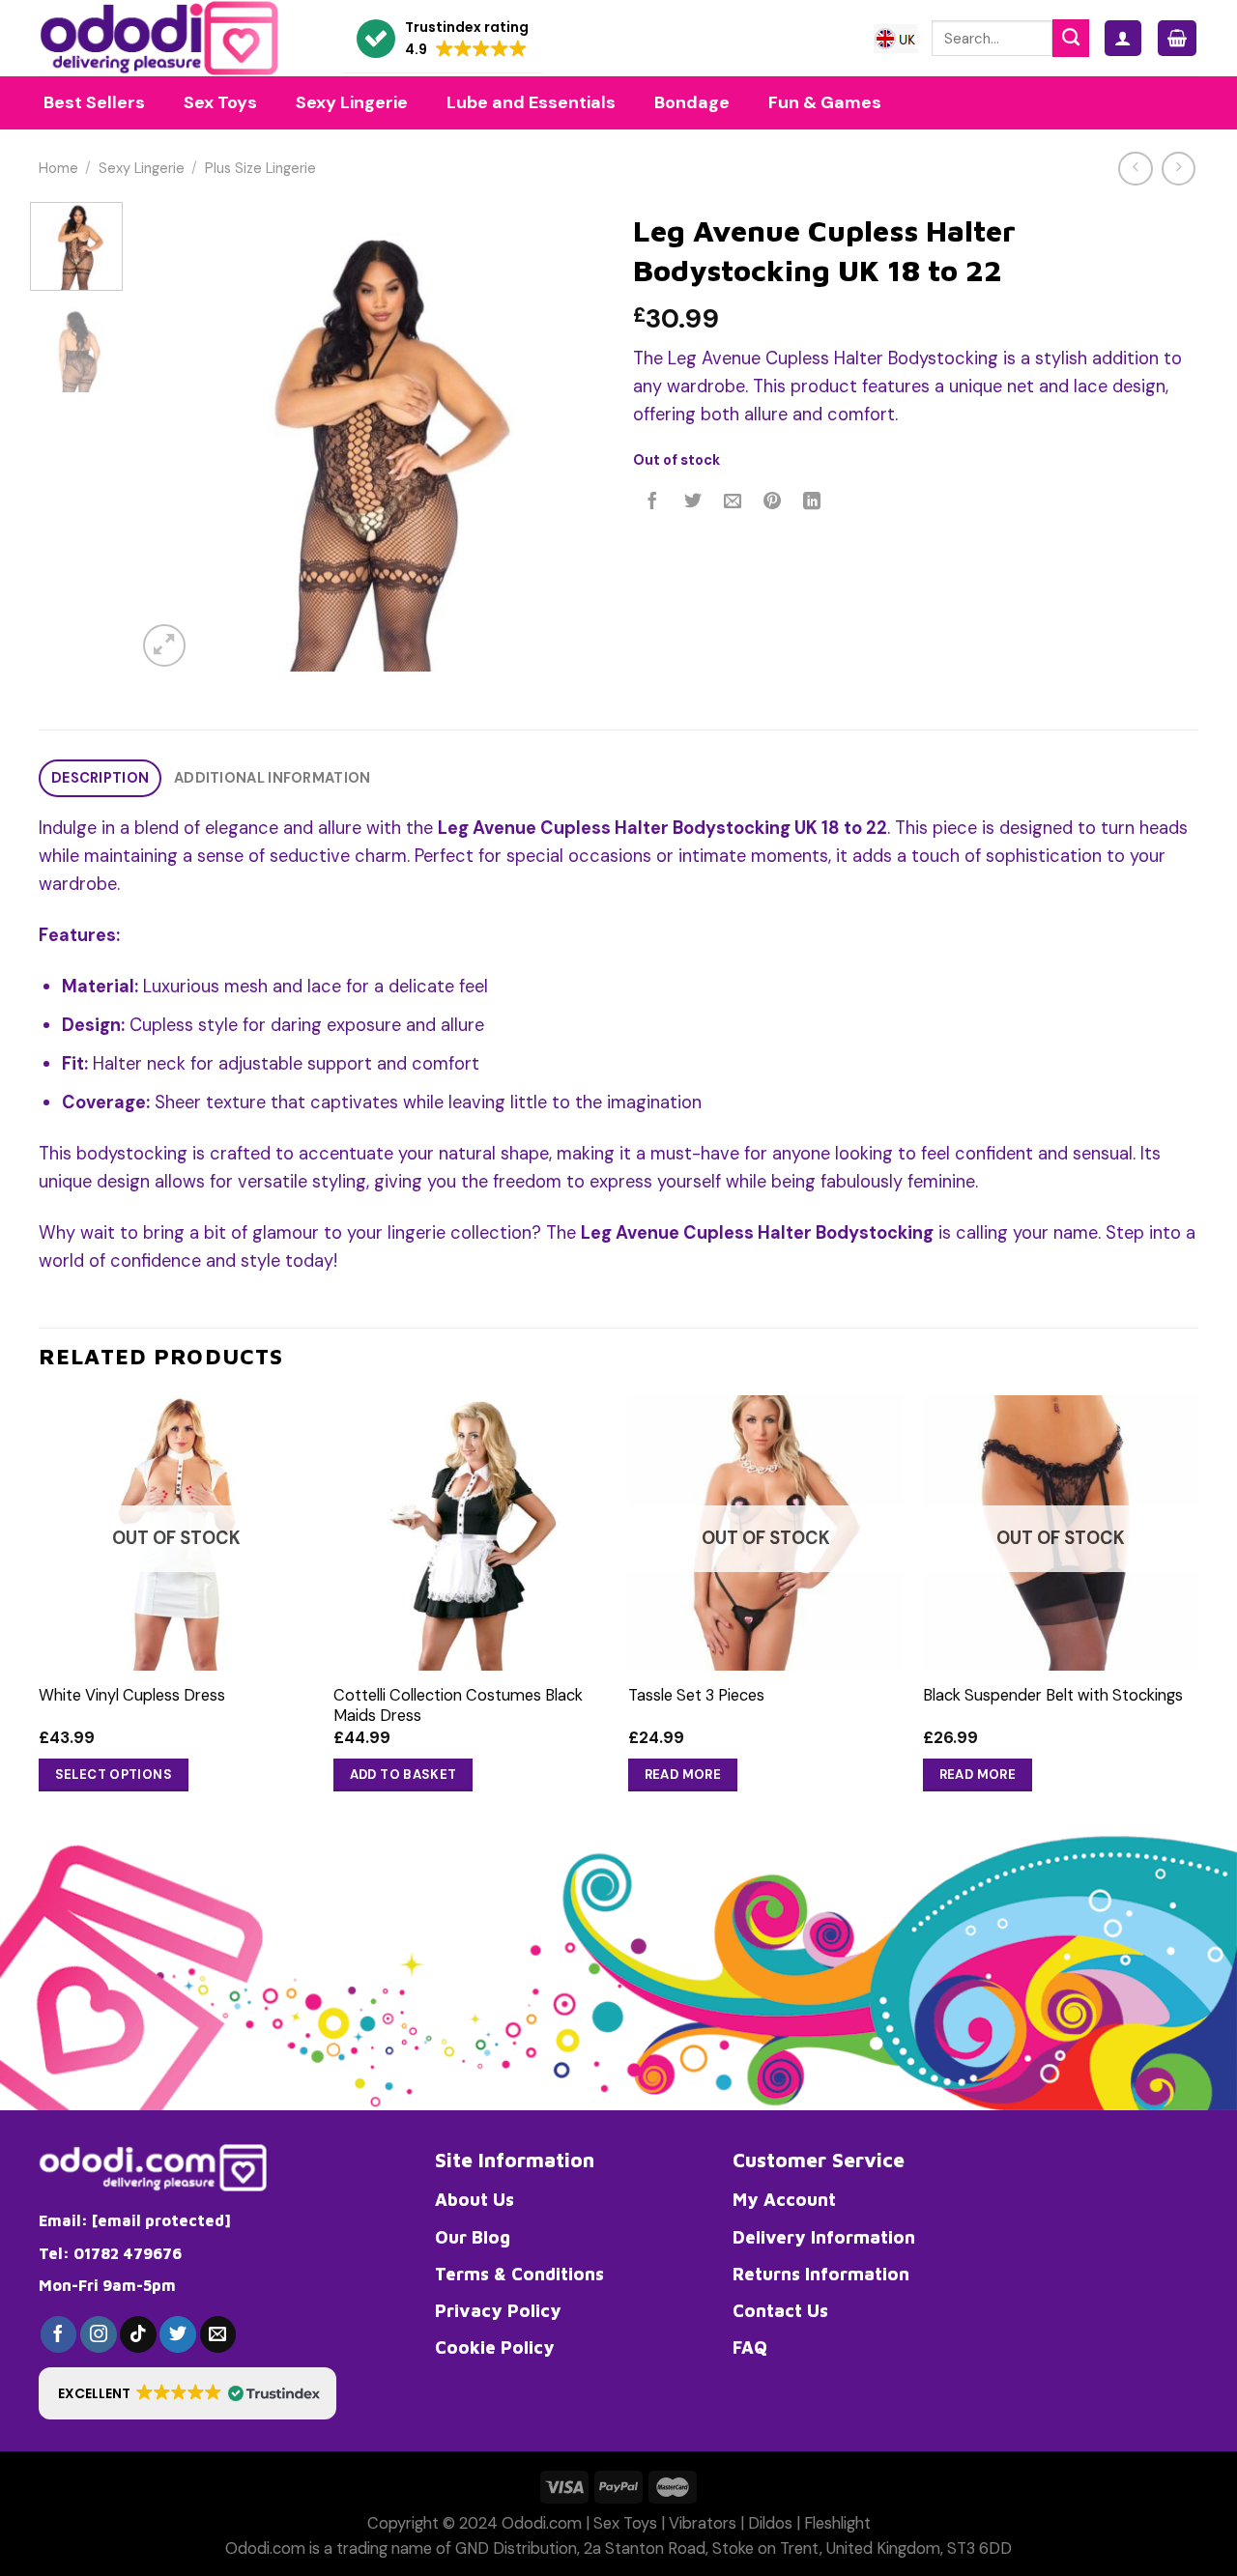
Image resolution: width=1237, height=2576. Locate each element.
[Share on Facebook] (653, 502)
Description (100, 778)
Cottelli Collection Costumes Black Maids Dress (458, 1705)
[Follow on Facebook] (59, 2334)
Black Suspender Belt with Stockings (1053, 1695)
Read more (683, 1775)
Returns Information (821, 2274)
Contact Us (780, 2310)
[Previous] (170, 437)
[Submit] (1071, 38)
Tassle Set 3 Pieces (696, 1695)
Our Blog (473, 2237)
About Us (475, 2199)
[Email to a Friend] (733, 502)
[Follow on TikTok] (138, 2334)
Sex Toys (625, 2523)
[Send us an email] (218, 2334)
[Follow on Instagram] (99, 2334)
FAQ (750, 2347)
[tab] (100, 778)
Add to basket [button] (403, 1775)
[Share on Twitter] (693, 502)
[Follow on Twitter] (178, 2334)
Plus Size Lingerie (260, 169)
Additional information (272, 778)
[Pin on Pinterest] (772, 502)
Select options (114, 1775)
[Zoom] (164, 645)
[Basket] (1177, 38)
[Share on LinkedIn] (813, 502)
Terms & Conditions (519, 2274)
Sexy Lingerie (142, 169)
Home (58, 169)
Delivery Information (824, 2237)
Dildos (770, 2523)
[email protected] (161, 2220)
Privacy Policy (498, 2310)
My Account (784, 2199)
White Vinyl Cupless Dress (132, 1695)
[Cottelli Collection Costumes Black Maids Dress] (471, 1533)
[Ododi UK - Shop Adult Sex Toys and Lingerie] (176, 38)
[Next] (570, 437)
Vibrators (703, 2523)
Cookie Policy (495, 2347)
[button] (443, 39)
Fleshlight (837, 2523)
